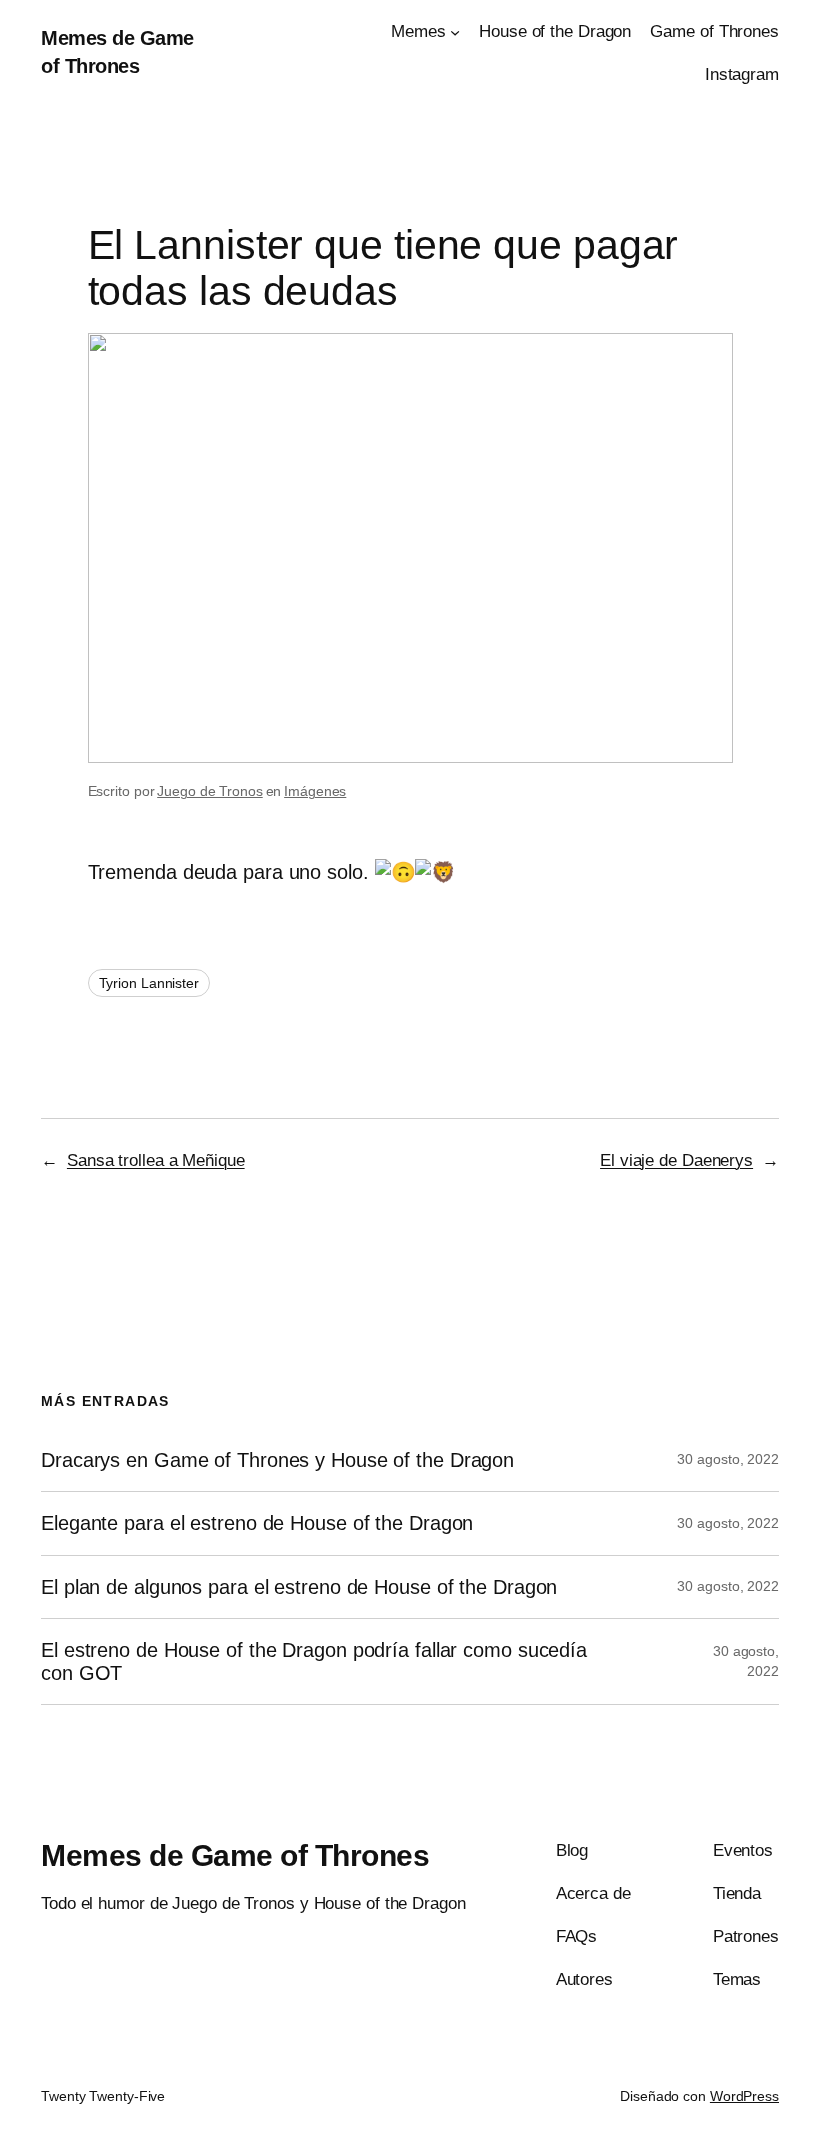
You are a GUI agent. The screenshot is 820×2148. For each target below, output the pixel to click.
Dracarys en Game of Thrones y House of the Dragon (277, 1460)
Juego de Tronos (210, 791)
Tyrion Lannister (149, 983)
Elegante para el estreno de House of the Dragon (257, 1523)
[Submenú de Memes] (455, 32)
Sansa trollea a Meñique (156, 1160)
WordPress (744, 2096)
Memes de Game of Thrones (235, 1855)
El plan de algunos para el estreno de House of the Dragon (299, 1587)
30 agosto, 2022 (728, 1459)
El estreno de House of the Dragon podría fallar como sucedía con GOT (314, 1661)
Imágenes (315, 791)
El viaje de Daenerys (676, 1160)
